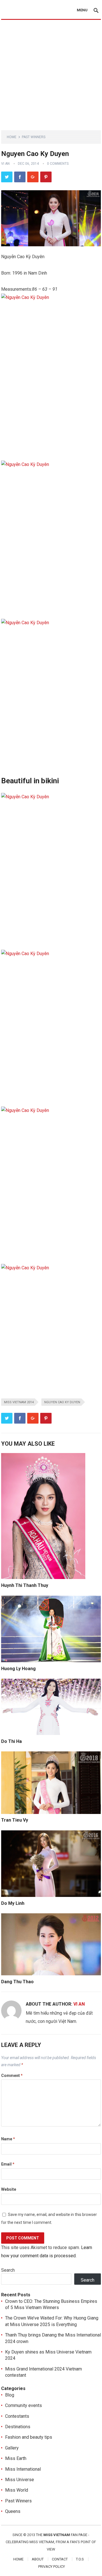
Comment (12, 2076)
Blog (10, 2395)
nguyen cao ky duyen (62, 1402)
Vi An (5, 164)
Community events (24, 2405)
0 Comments (58, 164)
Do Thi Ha (11, 1741)
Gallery (12, 2448)
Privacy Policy (52, 2567)
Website (9, 2189)
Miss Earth (16, 2458)
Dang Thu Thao (17, 1982)
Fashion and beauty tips (29, 2437)
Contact (60, 2559)
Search (8, 2270)
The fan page (62, 2535)
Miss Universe (20, 2480)
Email (8, 2164)
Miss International (23, 2469)
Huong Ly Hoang (18, 1669)
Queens (13, 2511)
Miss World (17, 2490)
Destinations (18, 2427)
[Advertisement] (51, 74)
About (38, 2559)
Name (8, 2139)
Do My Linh (13, 1903)
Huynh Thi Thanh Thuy (25, 1585)
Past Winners (34, 137)
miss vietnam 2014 (19, 1402)
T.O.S (80, 2559)
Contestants (17, 2416)
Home (12, 137)
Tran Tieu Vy (15, 1820)
